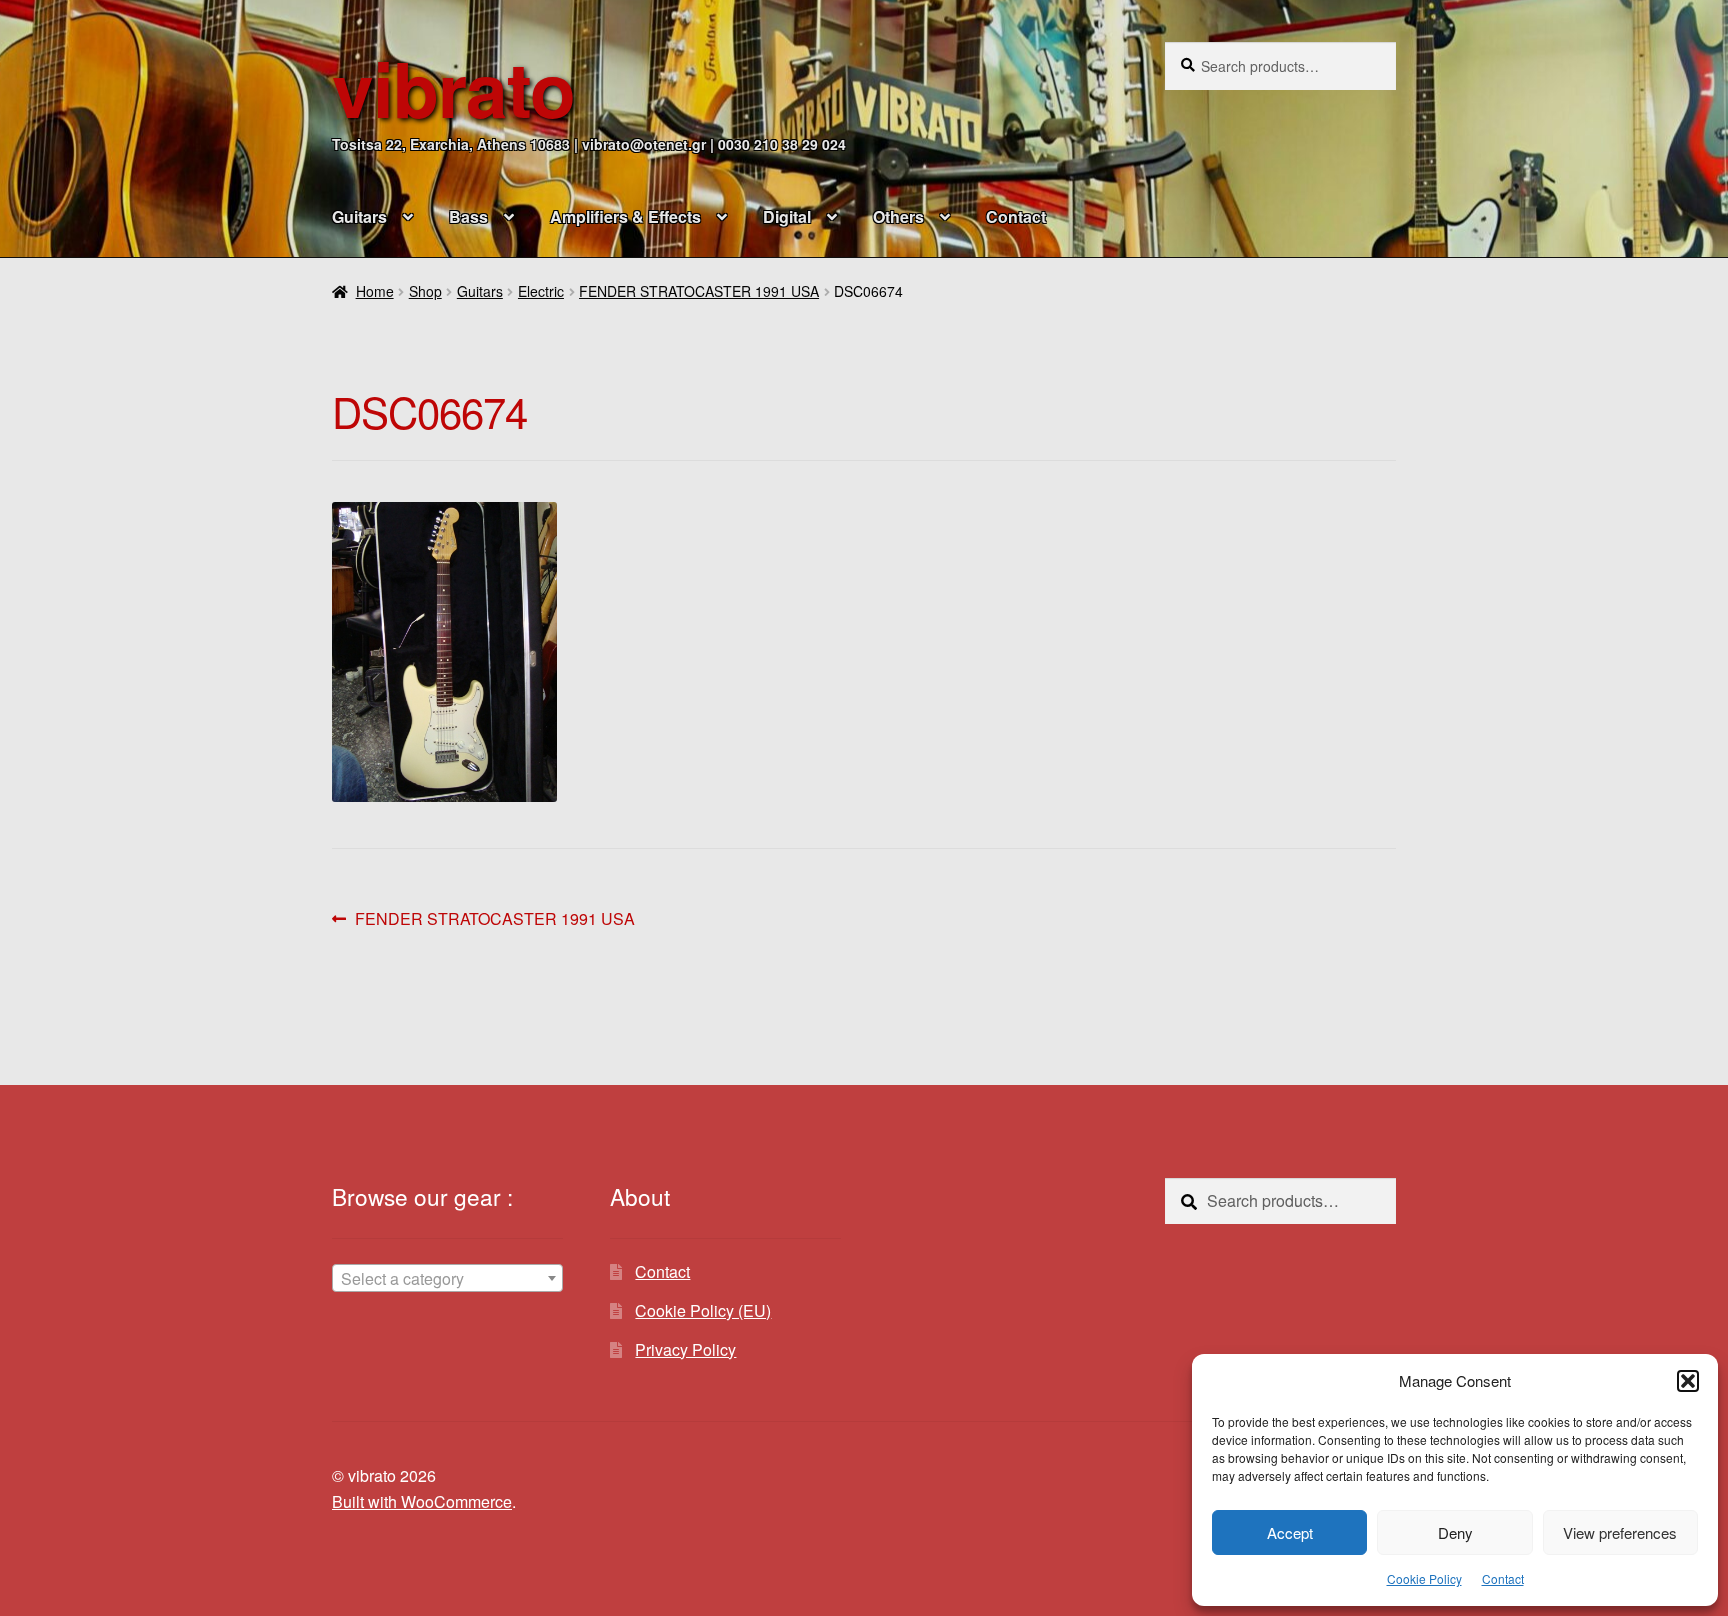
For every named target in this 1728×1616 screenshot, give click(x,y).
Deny (1455, 1532)
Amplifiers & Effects (625, 216)
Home (375, 291)
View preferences (1620, 1532)
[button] (1688, 1381)
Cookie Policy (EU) (703, 1310)
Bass (468, 216)
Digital (787, 216)
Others (898, 216)
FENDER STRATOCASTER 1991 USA (699, 291)
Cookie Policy (1424, 1578)
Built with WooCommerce (422, 1501)
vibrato (453, 87)
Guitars (359, 216)
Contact (1503, 1578)
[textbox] (447, 1279)
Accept (1290, 1532)
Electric (541, 291)
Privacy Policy (685, 1349)
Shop (425, 291)
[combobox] (447, 1278)
